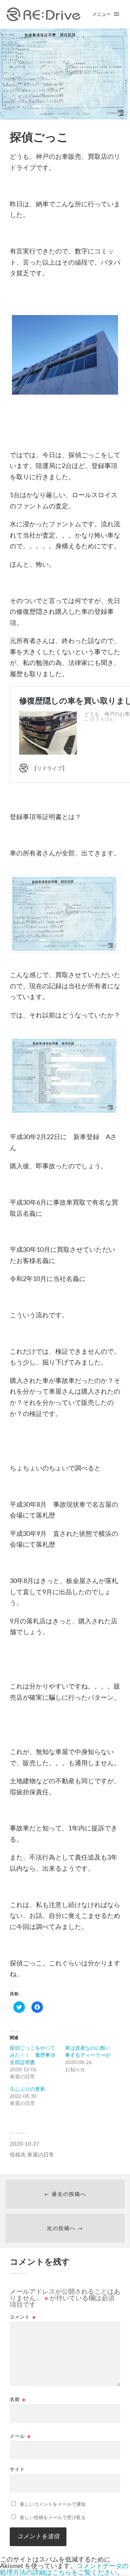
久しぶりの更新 (27, 2089)
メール (20, 2436)
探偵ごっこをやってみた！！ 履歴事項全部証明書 (32, 2055)
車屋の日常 (41, 2154)
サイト (17, 2469)
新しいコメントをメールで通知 (53, 2504)
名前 (18, 2399)
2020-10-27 (25, 2144)
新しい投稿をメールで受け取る (53, 2517)
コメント (23, 2317)
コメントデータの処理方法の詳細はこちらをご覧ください (64, 2569)
